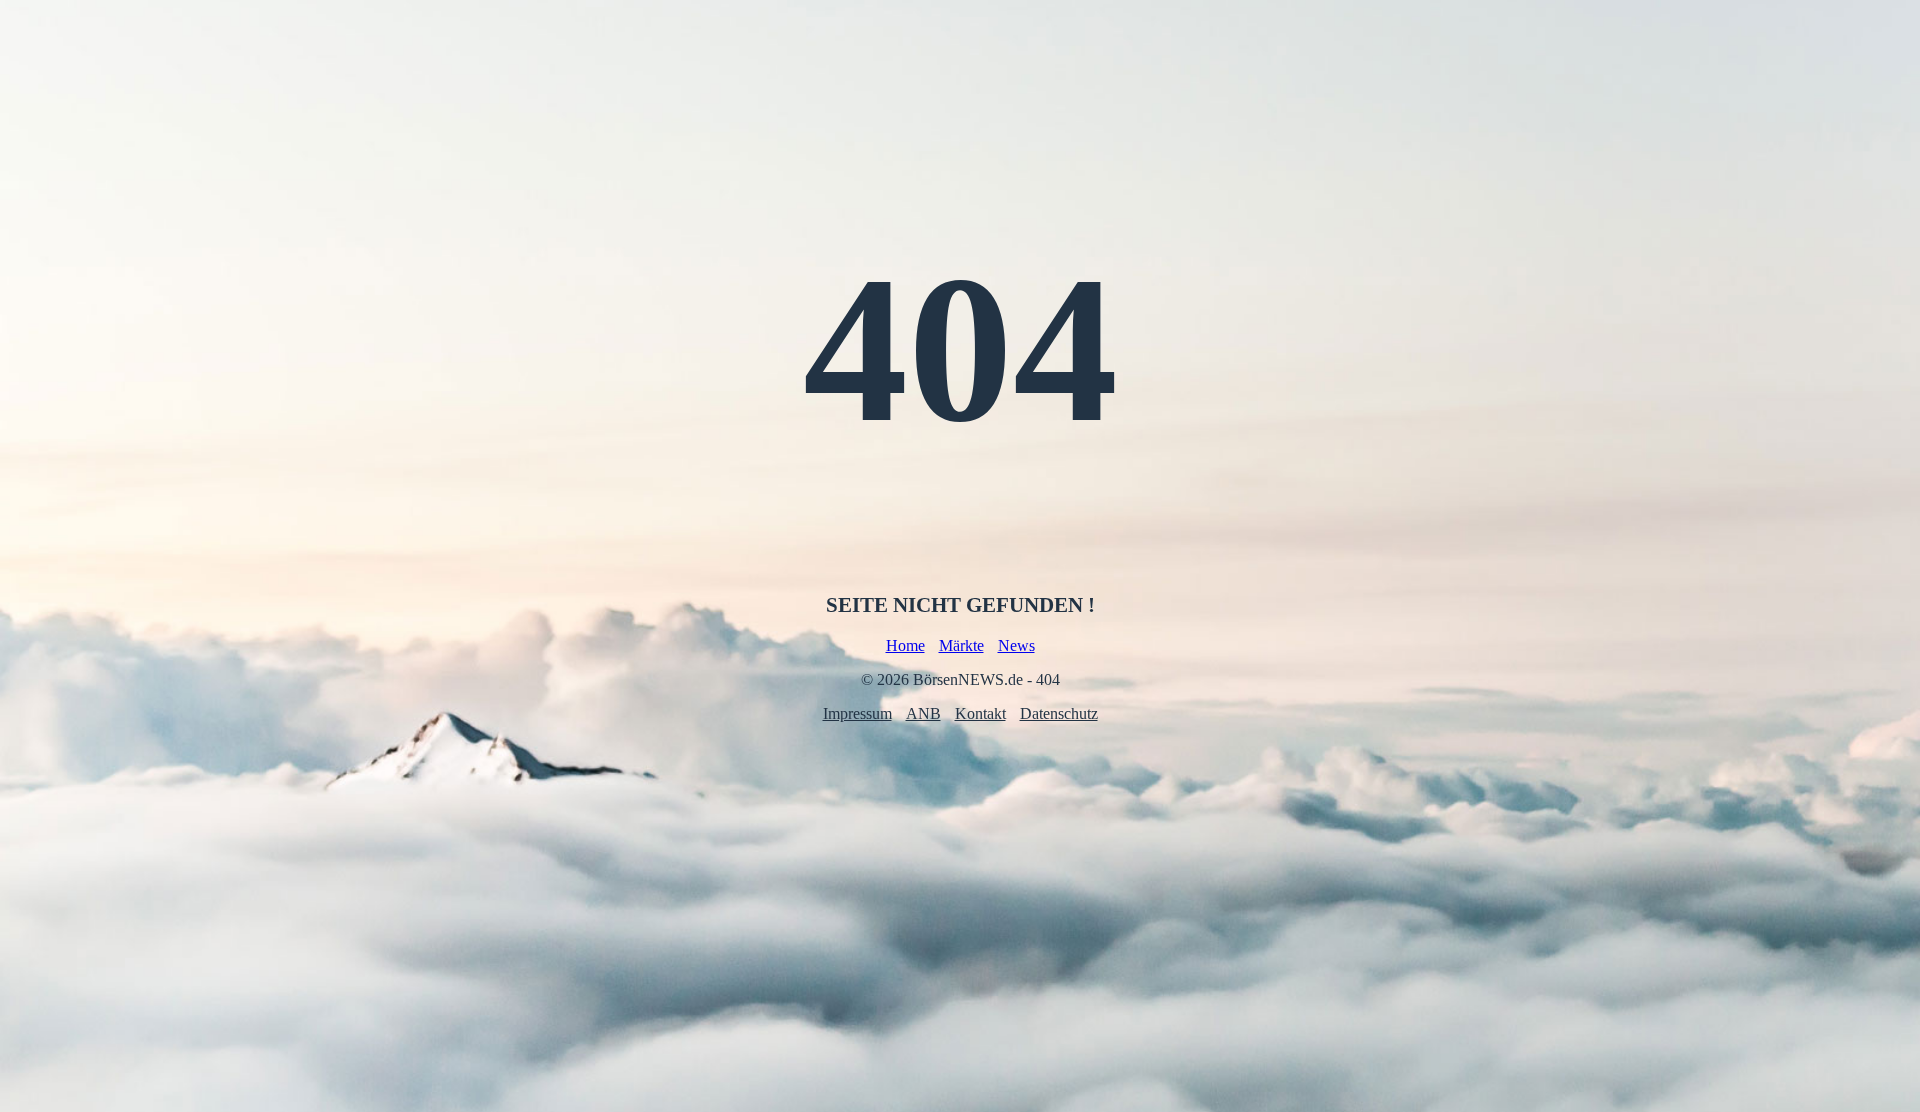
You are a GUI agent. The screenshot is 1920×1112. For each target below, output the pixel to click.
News (1016, 645)
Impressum (857, 713)
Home (905, 645)
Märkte (961, 645)
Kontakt (980, 713)
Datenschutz (1059, 713)
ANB (923, 713)
